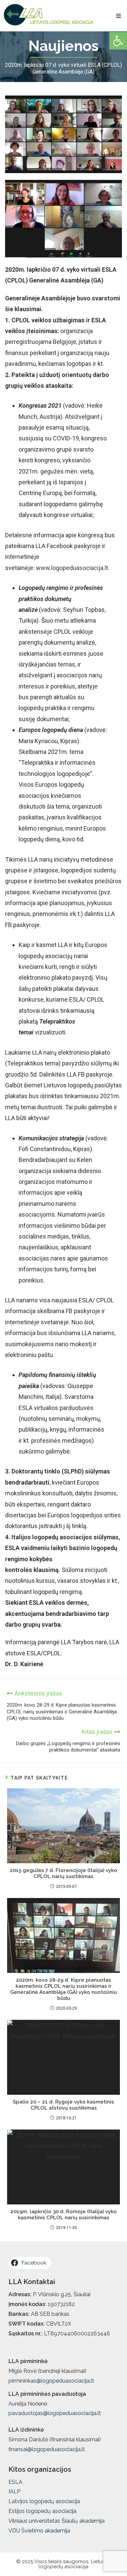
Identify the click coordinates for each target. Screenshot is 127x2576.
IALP (14, 2491)
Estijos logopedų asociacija (43, 2511)
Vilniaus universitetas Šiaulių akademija (57, 2521)
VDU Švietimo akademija (39, 2531)
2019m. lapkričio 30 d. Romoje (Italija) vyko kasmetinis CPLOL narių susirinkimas (64, 2215)
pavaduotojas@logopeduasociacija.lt (55, 2413)
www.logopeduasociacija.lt (72, 568)
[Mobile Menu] (119, 16)
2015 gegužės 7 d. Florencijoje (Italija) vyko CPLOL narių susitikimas (63, 1873)
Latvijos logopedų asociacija (44, 2501)
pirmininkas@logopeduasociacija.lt (51, 2381)
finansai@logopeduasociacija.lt (47, 2449)
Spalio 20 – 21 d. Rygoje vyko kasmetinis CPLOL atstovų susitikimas (63, 2105)
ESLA (15, 2482)
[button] (118, 41)
